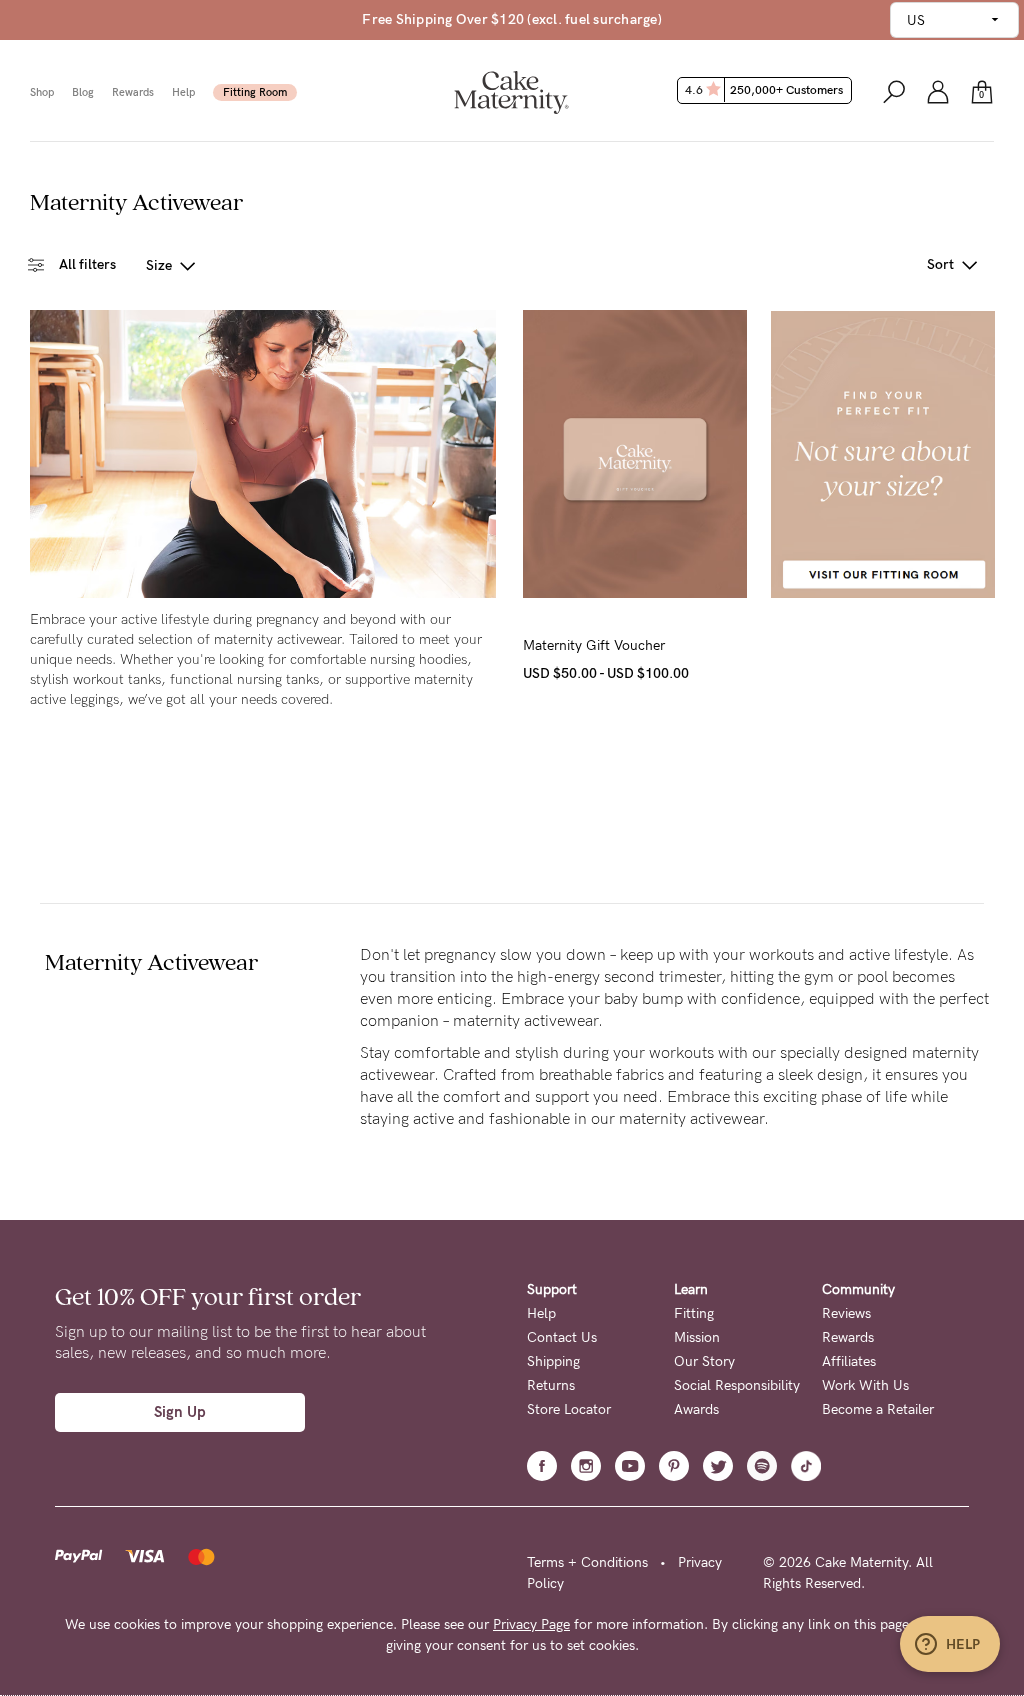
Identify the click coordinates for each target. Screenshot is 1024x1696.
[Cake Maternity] (511, 90)
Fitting (694, 1313)
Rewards (133, 92)
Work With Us (865, 1385)
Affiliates (849, 1361)
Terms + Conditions (587, 1562)
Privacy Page (531, 1624)
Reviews (846, 1313)
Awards (696, 1409)
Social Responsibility (737, 1385)
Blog (83, 92)
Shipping (553, 1361)
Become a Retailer (878, 1409)
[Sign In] (938, 90)
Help (183, 92)
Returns (551, 1385)
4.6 (764, 90)
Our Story (704, 1361)
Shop (42, 92)
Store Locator (569, 1409)
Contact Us (562, 1337)
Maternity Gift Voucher (594, 645)
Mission (697, 1337)
